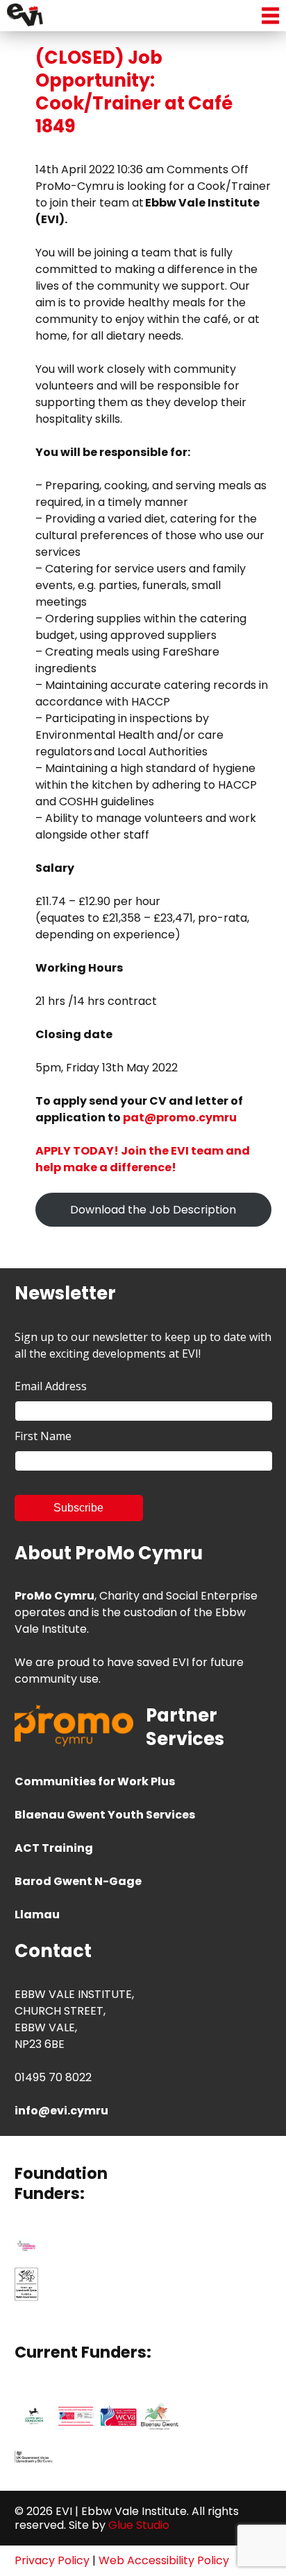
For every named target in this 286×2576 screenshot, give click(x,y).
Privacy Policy (52, 2560)
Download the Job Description (153, 1210)
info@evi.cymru (61, 2111)
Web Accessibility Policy (164, 2560)
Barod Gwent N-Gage (78, 1881)
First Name (43, 1436)
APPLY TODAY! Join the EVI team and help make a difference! (143, 1159)
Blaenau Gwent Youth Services (105, 1815)
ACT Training (54, 1848)
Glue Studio (139, 2525)
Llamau (37, 1915)
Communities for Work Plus (95, 1781)
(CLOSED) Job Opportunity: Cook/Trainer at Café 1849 (134, 92)
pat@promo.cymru (180, 1118)
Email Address (51, 1386)
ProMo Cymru (54, 1596)
